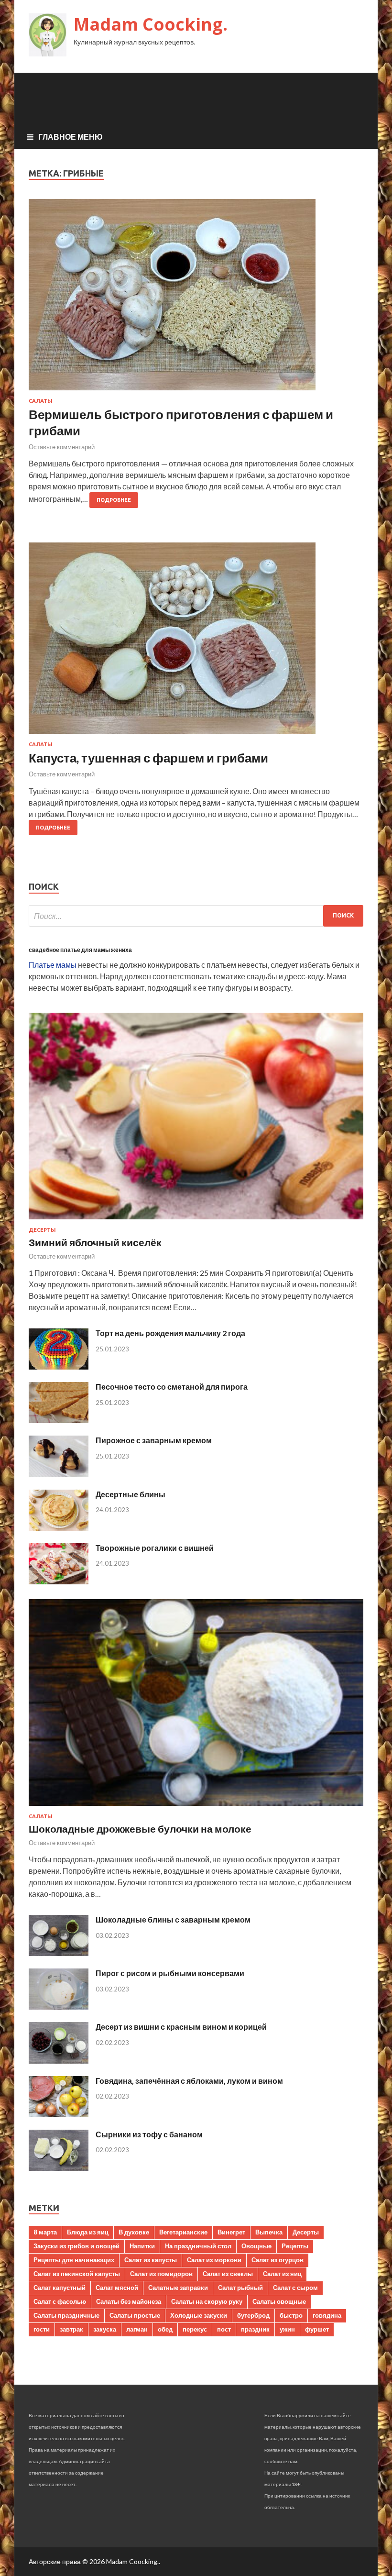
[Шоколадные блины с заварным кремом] (59, 1953)
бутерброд (253, 2315)
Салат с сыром (295, 2288)
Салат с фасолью (60, 2301)
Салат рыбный (240, 2288)
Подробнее (114, 500)
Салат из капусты (151, 2260)
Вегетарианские (183, 2232)
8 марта (45, 2232)
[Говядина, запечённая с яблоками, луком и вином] (59, 2114)
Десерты (42, 1230)
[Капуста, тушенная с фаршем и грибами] (196, 642)
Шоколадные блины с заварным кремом (173, 1919)
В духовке (134, 2232)
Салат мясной (117, 2288)
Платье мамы (53, 965)
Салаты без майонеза (129, 2301)
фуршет (317, 2329)
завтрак (71, 2329)
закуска (105, 2329)
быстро (291, 2315)
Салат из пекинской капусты (77, 2274)
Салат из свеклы (228, 2274)
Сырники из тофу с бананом (149, 2134)
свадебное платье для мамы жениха (80, 950)
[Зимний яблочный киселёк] (196, 1221)
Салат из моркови (214, 2260)
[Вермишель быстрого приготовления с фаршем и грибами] (196, 299)
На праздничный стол (198, 2246)
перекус (195, 2329)
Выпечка (269, 2232)
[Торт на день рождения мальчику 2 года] (59, 1366)
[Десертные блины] (59, 1528)
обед (165, 2329)
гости (42, 2329)
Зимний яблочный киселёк (95, 1242)
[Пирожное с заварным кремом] (59, 1474)
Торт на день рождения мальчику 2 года (170, 1333)
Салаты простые (135, 2315)
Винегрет (231, 2232)
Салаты (41, 401)
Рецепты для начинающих (74, 2260)
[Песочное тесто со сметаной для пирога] (59, 1420)
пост (224, 2329)
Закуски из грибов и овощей (76, 2246)
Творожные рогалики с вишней (155, 1548)
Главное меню (71, 137)
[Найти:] (196, 916)
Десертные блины (131, 1494)
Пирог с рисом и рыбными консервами (170, 1973)
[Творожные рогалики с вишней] (59, 1581)
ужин (287, 2329)
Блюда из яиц (88, 2232)
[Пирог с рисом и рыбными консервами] (59, 2007)
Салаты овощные (279, 2301)
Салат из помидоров (161, 2274)
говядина (327, 2315)
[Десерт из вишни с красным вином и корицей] (59, 2061)
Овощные (256, 2246)
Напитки (142, 2246)
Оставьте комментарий (62, 447)
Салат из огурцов (278, 2260)
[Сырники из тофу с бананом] (59, 2168)
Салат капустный (60, 2288)
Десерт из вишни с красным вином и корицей (181, 2027)
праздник (255, 2329)
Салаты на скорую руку (207, 2301)
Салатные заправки (178, 2288)
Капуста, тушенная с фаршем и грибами (148, 758)
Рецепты (295, 2246)
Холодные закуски (199, 2315)
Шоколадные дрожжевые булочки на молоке (140, 1829)
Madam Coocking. (151, 24)
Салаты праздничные (66, 2315)
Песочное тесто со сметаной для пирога (172, 1387)
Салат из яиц (282, 2274)
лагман (137, 2329)
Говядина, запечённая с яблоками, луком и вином (189, 2081)
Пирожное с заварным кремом (154, 1440)
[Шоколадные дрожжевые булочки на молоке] (196, 1808)
